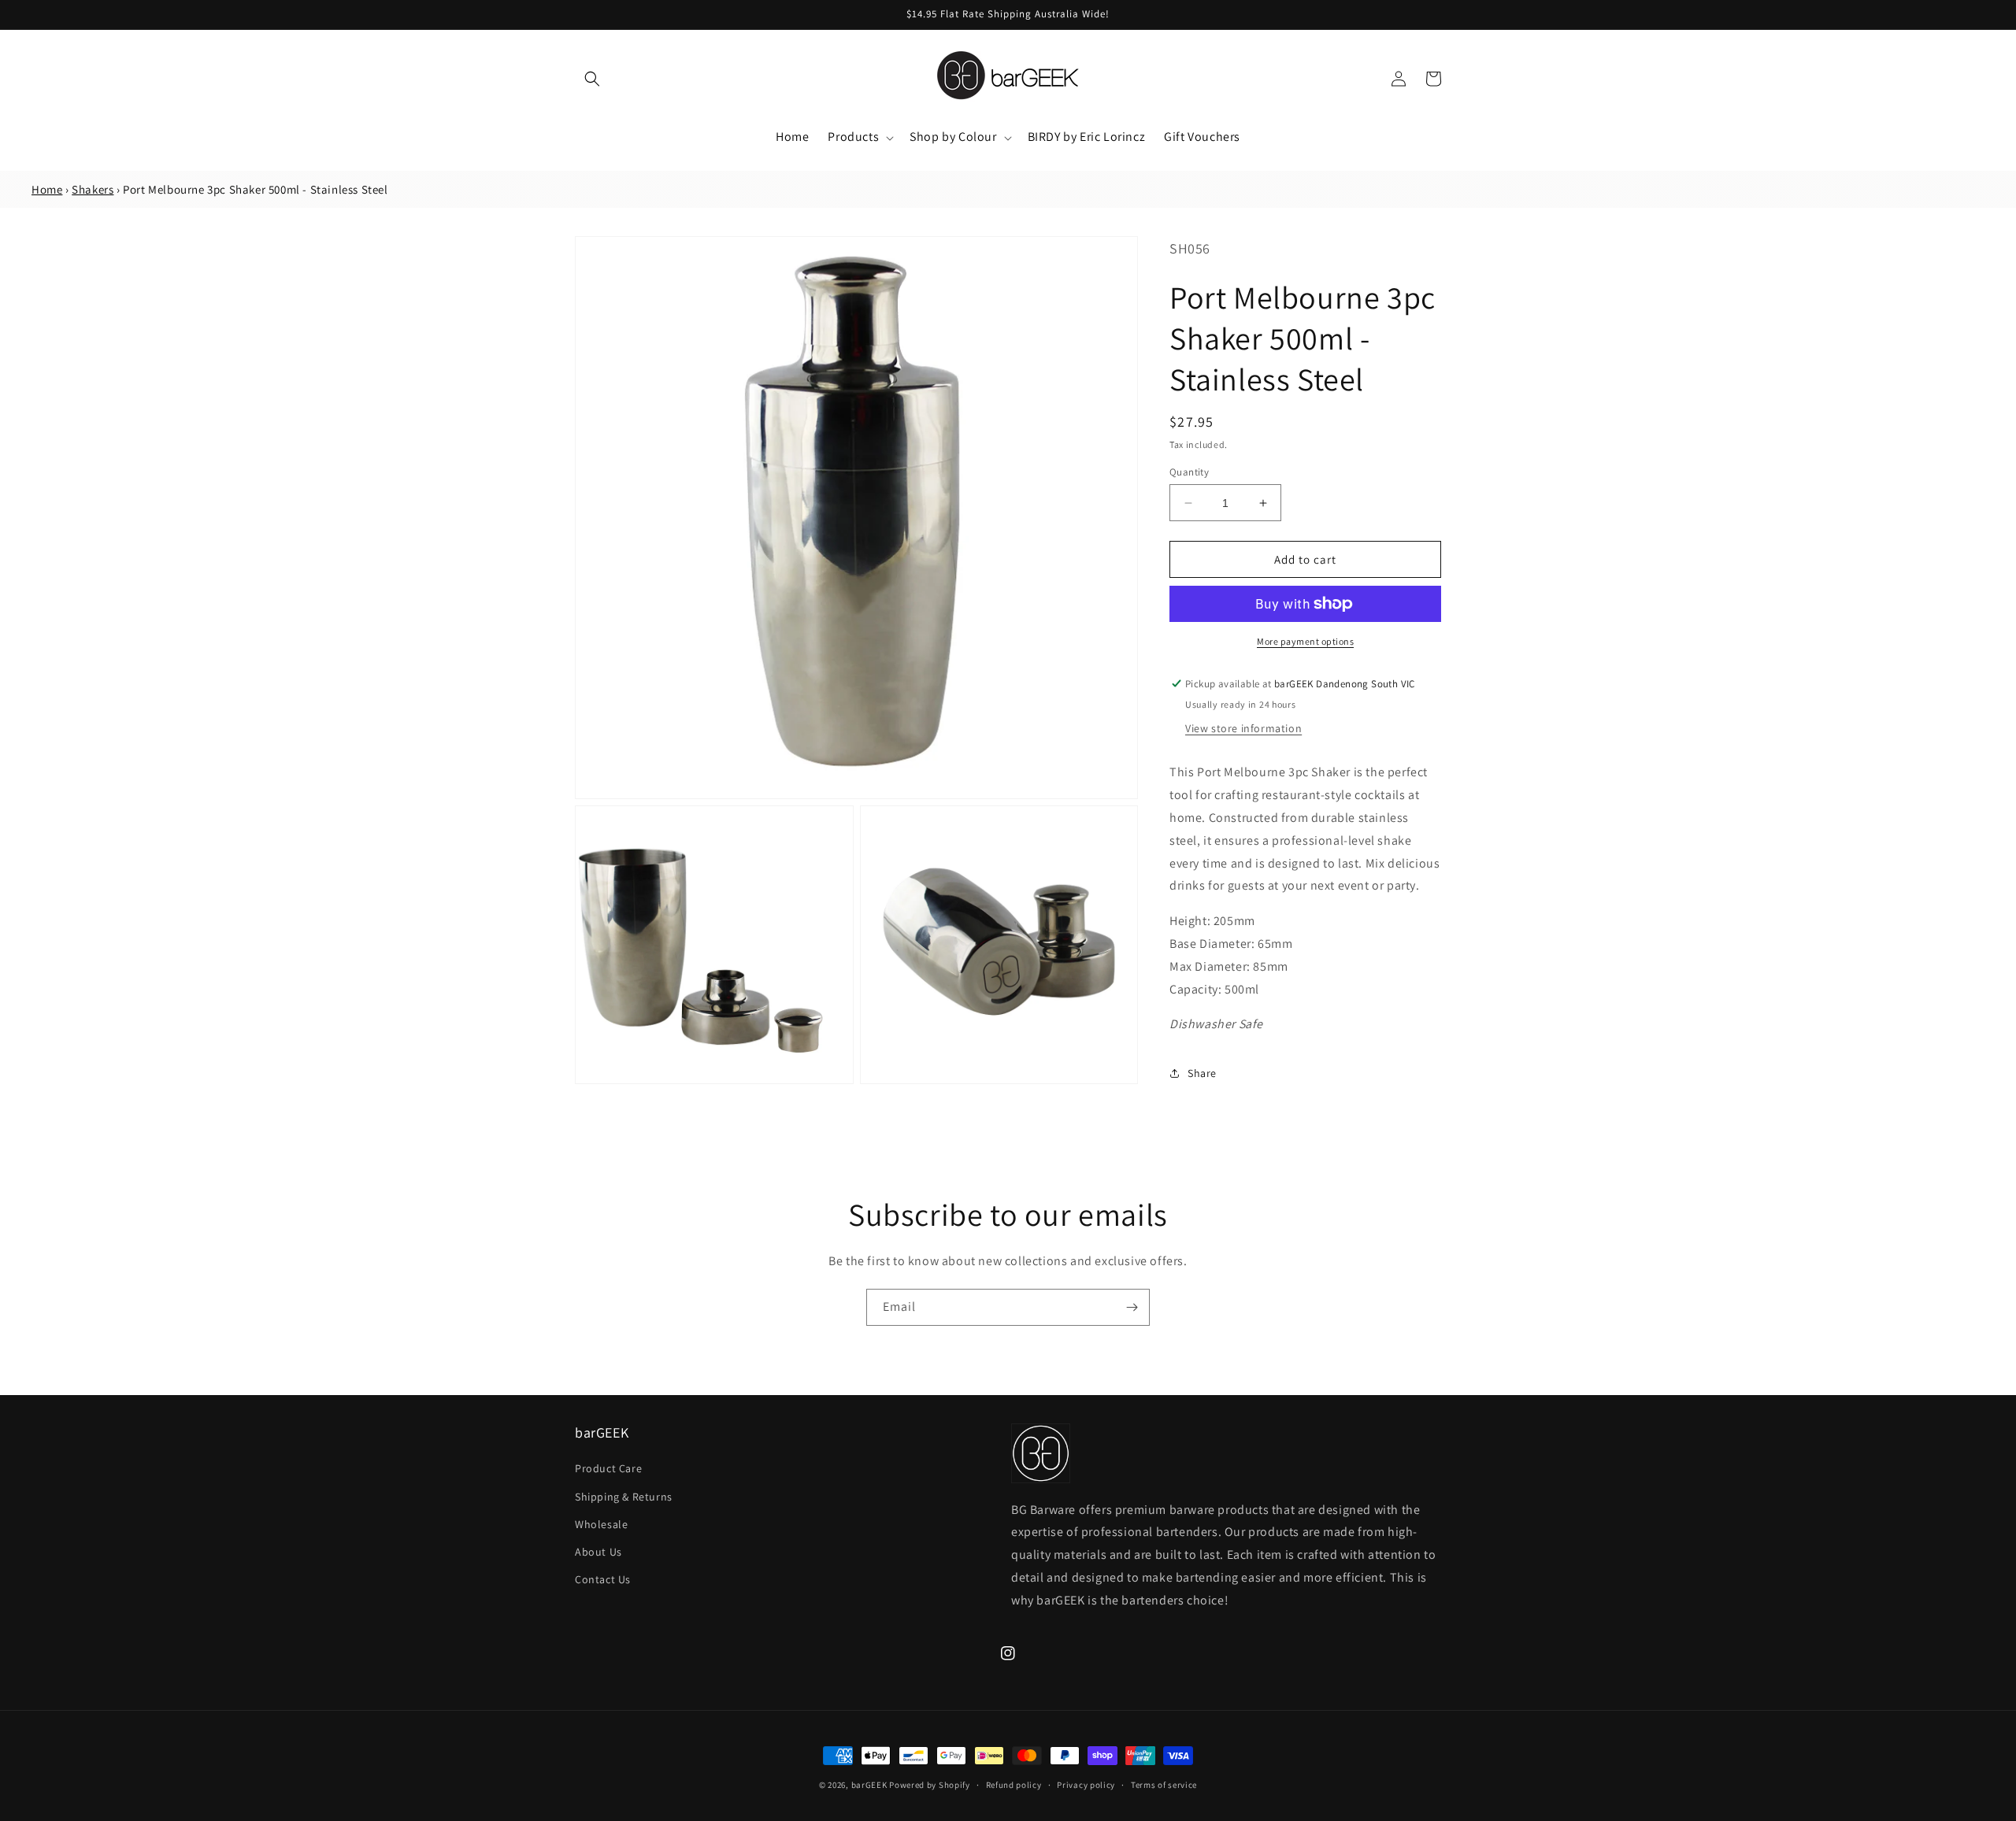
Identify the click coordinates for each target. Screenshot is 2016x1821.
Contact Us (603, 1579)
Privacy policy (1086, 1785)
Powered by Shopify (930, 1785)
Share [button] (1202, 1073)
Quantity (1189, 472)
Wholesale (601, 1524)
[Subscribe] (1132, 1307)
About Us (598, 1552)
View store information (1243, 728)
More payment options (1305, 641)
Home (47, 189)
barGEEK (869, 1785)
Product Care (608, 1468)
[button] (592, 79)
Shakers (93, 189)
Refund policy (1014, 1785)
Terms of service (1164, 1785)
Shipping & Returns (624, 1497)
